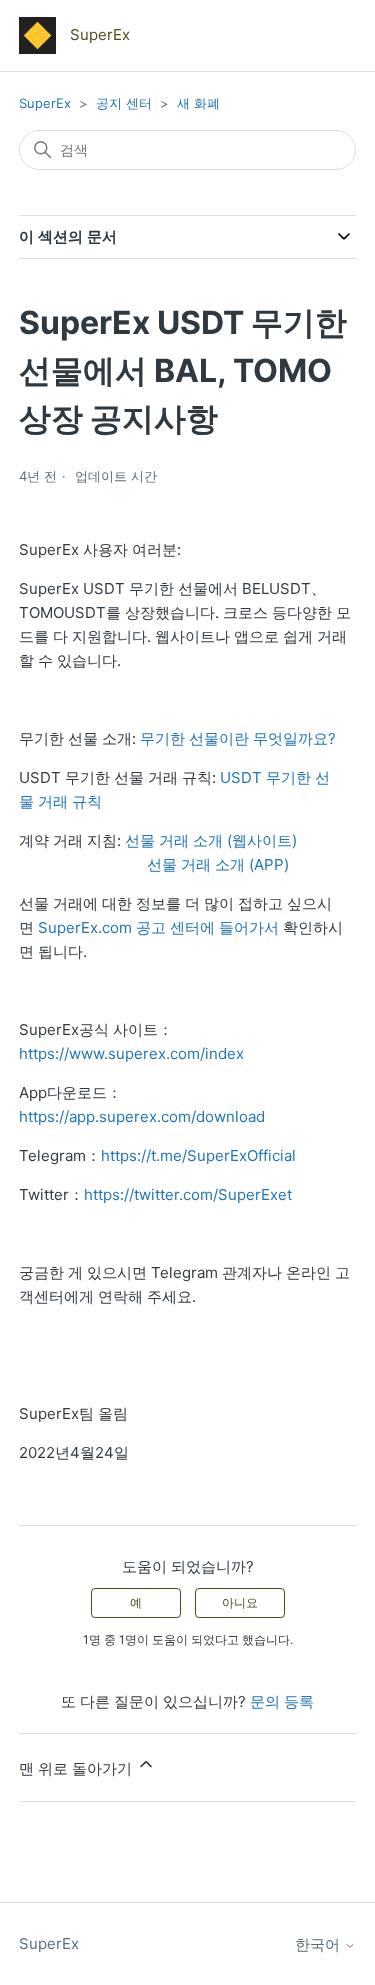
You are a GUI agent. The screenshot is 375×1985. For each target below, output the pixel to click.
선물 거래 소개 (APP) (218, 864)
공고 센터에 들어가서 (207, 927)
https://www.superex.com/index (131, 1053)
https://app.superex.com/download (142, 1116)
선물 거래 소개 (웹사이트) (213, 840)
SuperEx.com (85, 927)
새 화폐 (198, 103)
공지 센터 (124, 103)
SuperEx (45, 103)
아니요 (240, 1602)
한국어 (319, 1944)
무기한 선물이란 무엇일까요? (238, 738)
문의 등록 (282, 1701)
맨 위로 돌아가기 (77, 1768)
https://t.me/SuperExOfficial (198, 1155)
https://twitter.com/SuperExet (188, 1194)
